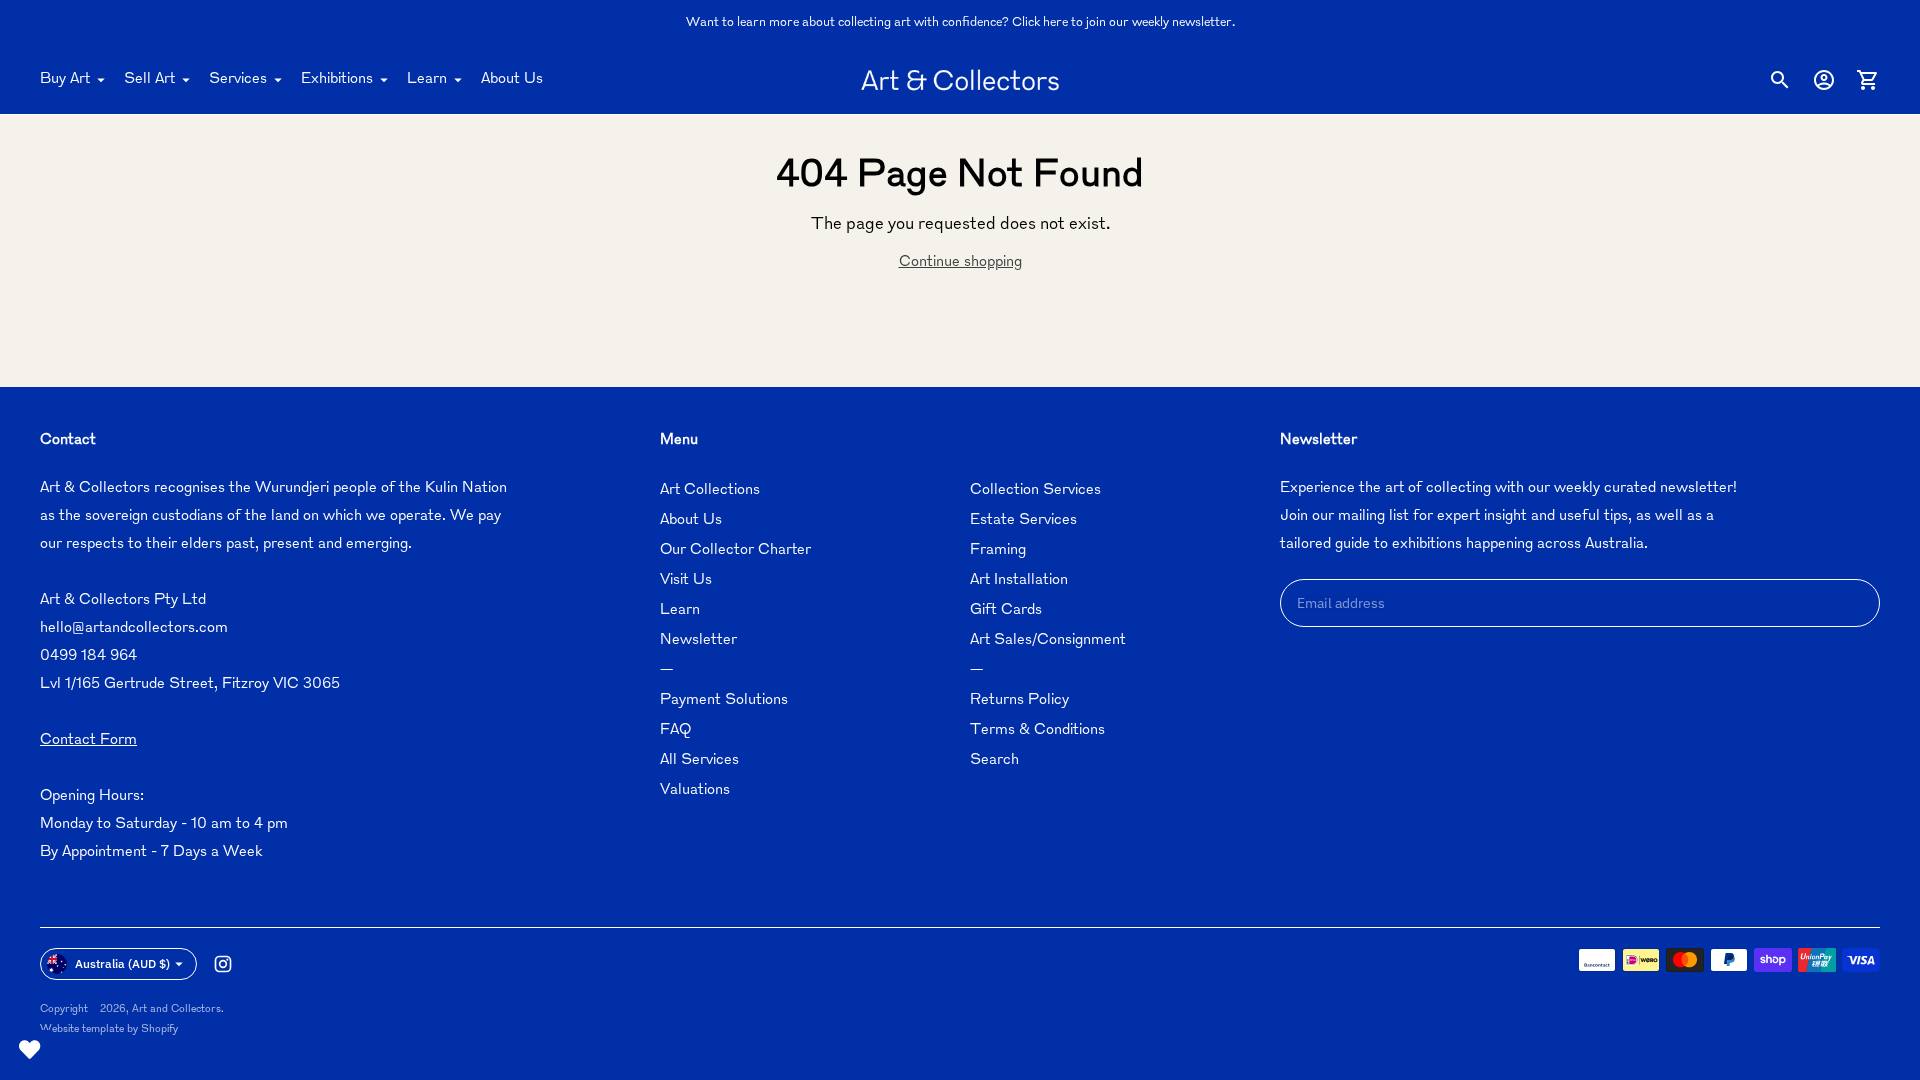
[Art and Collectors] (960, 80)
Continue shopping (960, 262)
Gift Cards (1006, 610)
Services (238, 79)
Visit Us (686, 580)
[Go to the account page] (1824, 80)
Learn (427, 79)
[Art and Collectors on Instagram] (223, 964)
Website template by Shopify (109, 1029)
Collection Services (1035, 490)
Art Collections (710, 490)
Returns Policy (1019, 700)
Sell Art (149, 79)
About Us (512, 79)
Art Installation (1019, 580)
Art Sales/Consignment (1048, 640)
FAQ (675, 730)
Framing (998, 550)
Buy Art (65, 79)
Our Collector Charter (735, 550)
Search (994, 760)
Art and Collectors (176, 1009)
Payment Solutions (724, 700)
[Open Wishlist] (30, 1050)
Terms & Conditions (1037, 730)
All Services (699, 760)
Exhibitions (337, 79)
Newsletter (698, 640)
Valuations (695, 790)
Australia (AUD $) (122, 963)
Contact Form (88, 740)
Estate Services (1023, 520)
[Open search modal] (1780, 80)
